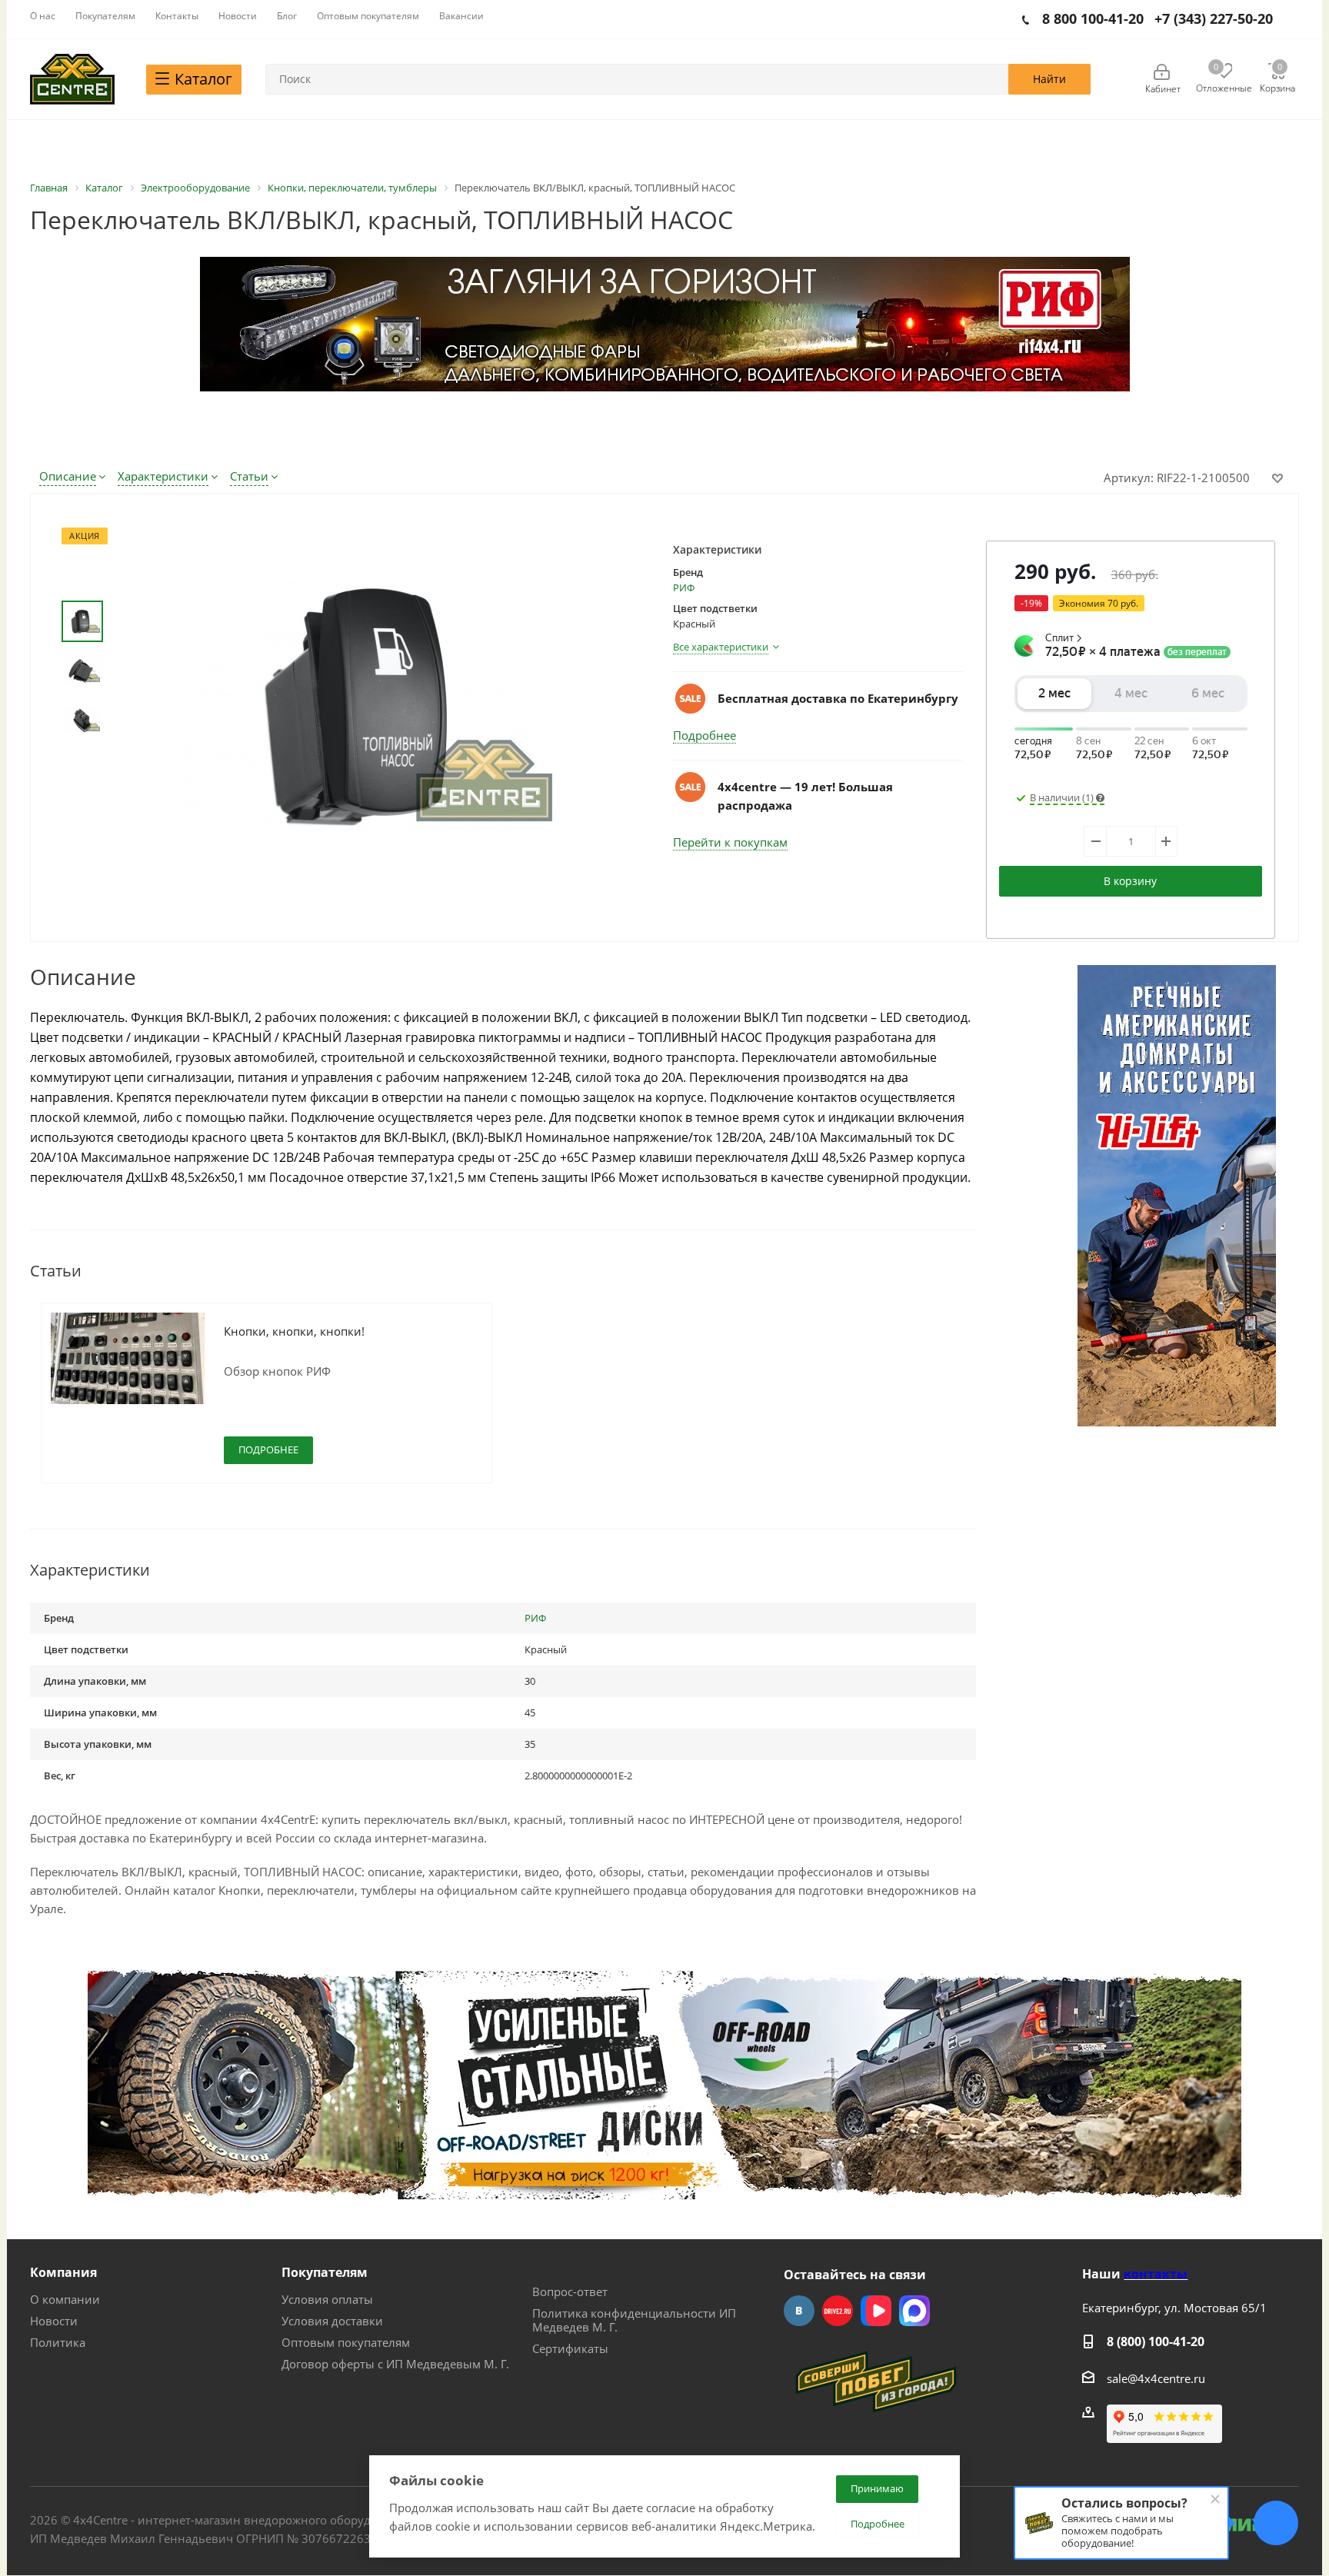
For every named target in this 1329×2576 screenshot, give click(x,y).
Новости (54, 2321)
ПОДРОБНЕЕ (268, 1449)
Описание (68, 476)
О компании (65, 2299)
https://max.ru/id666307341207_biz (914, 2311)
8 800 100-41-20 (1093, 18)
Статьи (249, 476)
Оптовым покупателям (346, 2342)
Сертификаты (570, 2348)
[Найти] (1049, 79)
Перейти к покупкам (730, 842)
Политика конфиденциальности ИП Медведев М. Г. (634, 2320)
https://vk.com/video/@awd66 (876, 2311)
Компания (63, 2272)
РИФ (684, 587)
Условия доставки (332, 2321)
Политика (58, 2342)
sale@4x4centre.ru (1156, 2378)
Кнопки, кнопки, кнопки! (294, 1331)
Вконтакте (799, 2311)
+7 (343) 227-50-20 (1214, 18)
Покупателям (325, 2272)
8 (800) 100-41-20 (1156, 2341)
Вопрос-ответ (570, 2291)
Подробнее (704, 735)
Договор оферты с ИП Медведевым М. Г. (395, 2364)
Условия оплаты (327, 2299)
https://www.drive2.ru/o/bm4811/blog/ (838, 2311)
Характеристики (163, 476)
